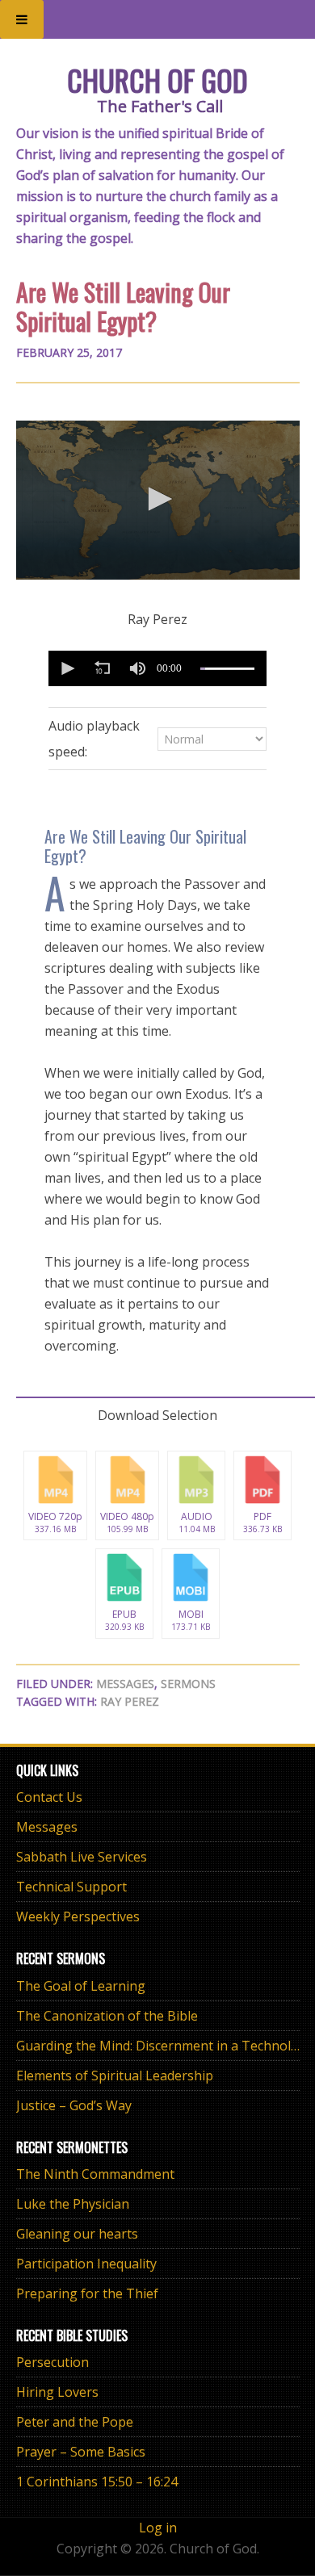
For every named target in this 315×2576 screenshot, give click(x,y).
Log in (158, 2528)
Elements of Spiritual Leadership (115, 2075)
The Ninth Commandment (95, 2174)
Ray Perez (130, 1701)
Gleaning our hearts (77, 2234)
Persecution (52, 2362)
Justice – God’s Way (74, 2105)
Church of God (157, 80)
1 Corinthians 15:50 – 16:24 (97, 2482)
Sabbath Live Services (82, 1857)
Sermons (188, 1684)
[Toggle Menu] (22, 19)
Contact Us (49, 1797)
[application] (158, 500)
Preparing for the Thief (87, 2293)
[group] (137, 668)
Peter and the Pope (75, 2422)
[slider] (227, 669)
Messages (125, 1684)
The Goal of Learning (81, 1986)
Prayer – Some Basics (81, 2452)
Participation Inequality (86, 2264)
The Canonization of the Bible (107, 2016)
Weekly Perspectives (78, 1916)
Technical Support (71, 1887)
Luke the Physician (73, 2204)
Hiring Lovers (57, 2392)
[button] (157, 499)
